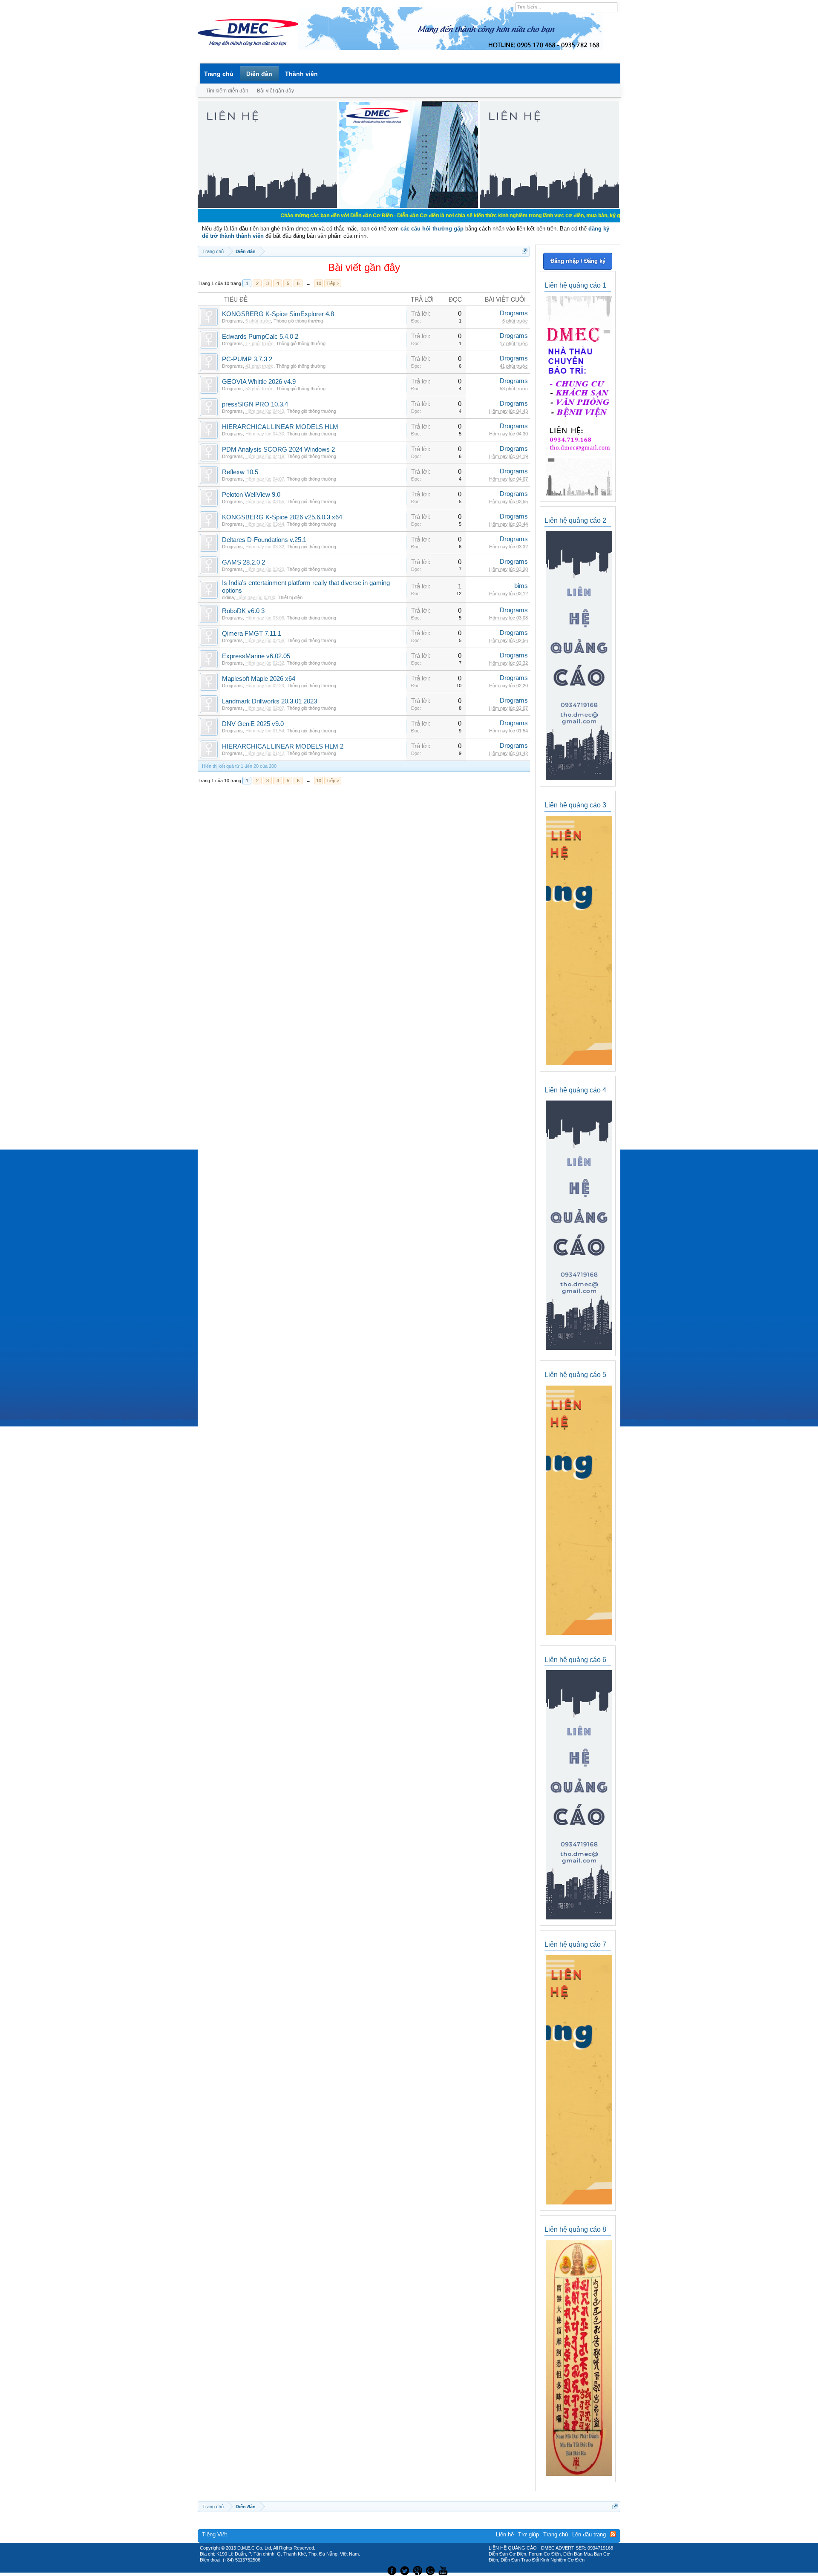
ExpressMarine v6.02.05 (256, 656)
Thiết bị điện (290, 597)
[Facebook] (391, 2570)
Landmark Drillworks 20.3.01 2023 (269, 701)
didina (228, 597)
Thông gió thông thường (298, 321)
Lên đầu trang (589, 2534)
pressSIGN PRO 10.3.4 (255, 404)
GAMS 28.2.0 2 (243, 562)
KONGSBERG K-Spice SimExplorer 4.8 (278, 314)
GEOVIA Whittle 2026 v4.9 (259, 382)
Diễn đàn (259, 74)
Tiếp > (333, 283)
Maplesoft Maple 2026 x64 (259, 679)
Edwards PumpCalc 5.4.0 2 (260, 337)
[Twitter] (406, 2570)
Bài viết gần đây (275, 91)
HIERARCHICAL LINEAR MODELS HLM (280, 427)
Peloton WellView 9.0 (251, 495)
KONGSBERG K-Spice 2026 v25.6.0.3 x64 (282, 517)
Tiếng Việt (215, 2534)
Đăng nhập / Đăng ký (578, 261)
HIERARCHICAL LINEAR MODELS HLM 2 (283, 746)
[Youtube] (444, 2570)
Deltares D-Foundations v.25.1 (264, 540)
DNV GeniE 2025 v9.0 (253, 724)
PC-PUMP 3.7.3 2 (247, 359)
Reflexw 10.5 (240, 472)
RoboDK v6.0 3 (243, 611)
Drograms (232, 321)
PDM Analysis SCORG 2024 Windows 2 (278, 450)
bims (521, 586)
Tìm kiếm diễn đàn (227, 91)
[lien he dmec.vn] (267, 206)
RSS (613, 2534)
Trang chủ (219, 74)
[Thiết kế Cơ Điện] (418, 2570)
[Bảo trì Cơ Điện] (432, 2570)
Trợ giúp (529, 2534)
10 (319, 283)
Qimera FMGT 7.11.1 (252, 634)
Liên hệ (505, 2534)
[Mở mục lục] (525, 251)
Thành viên (301, 74)
